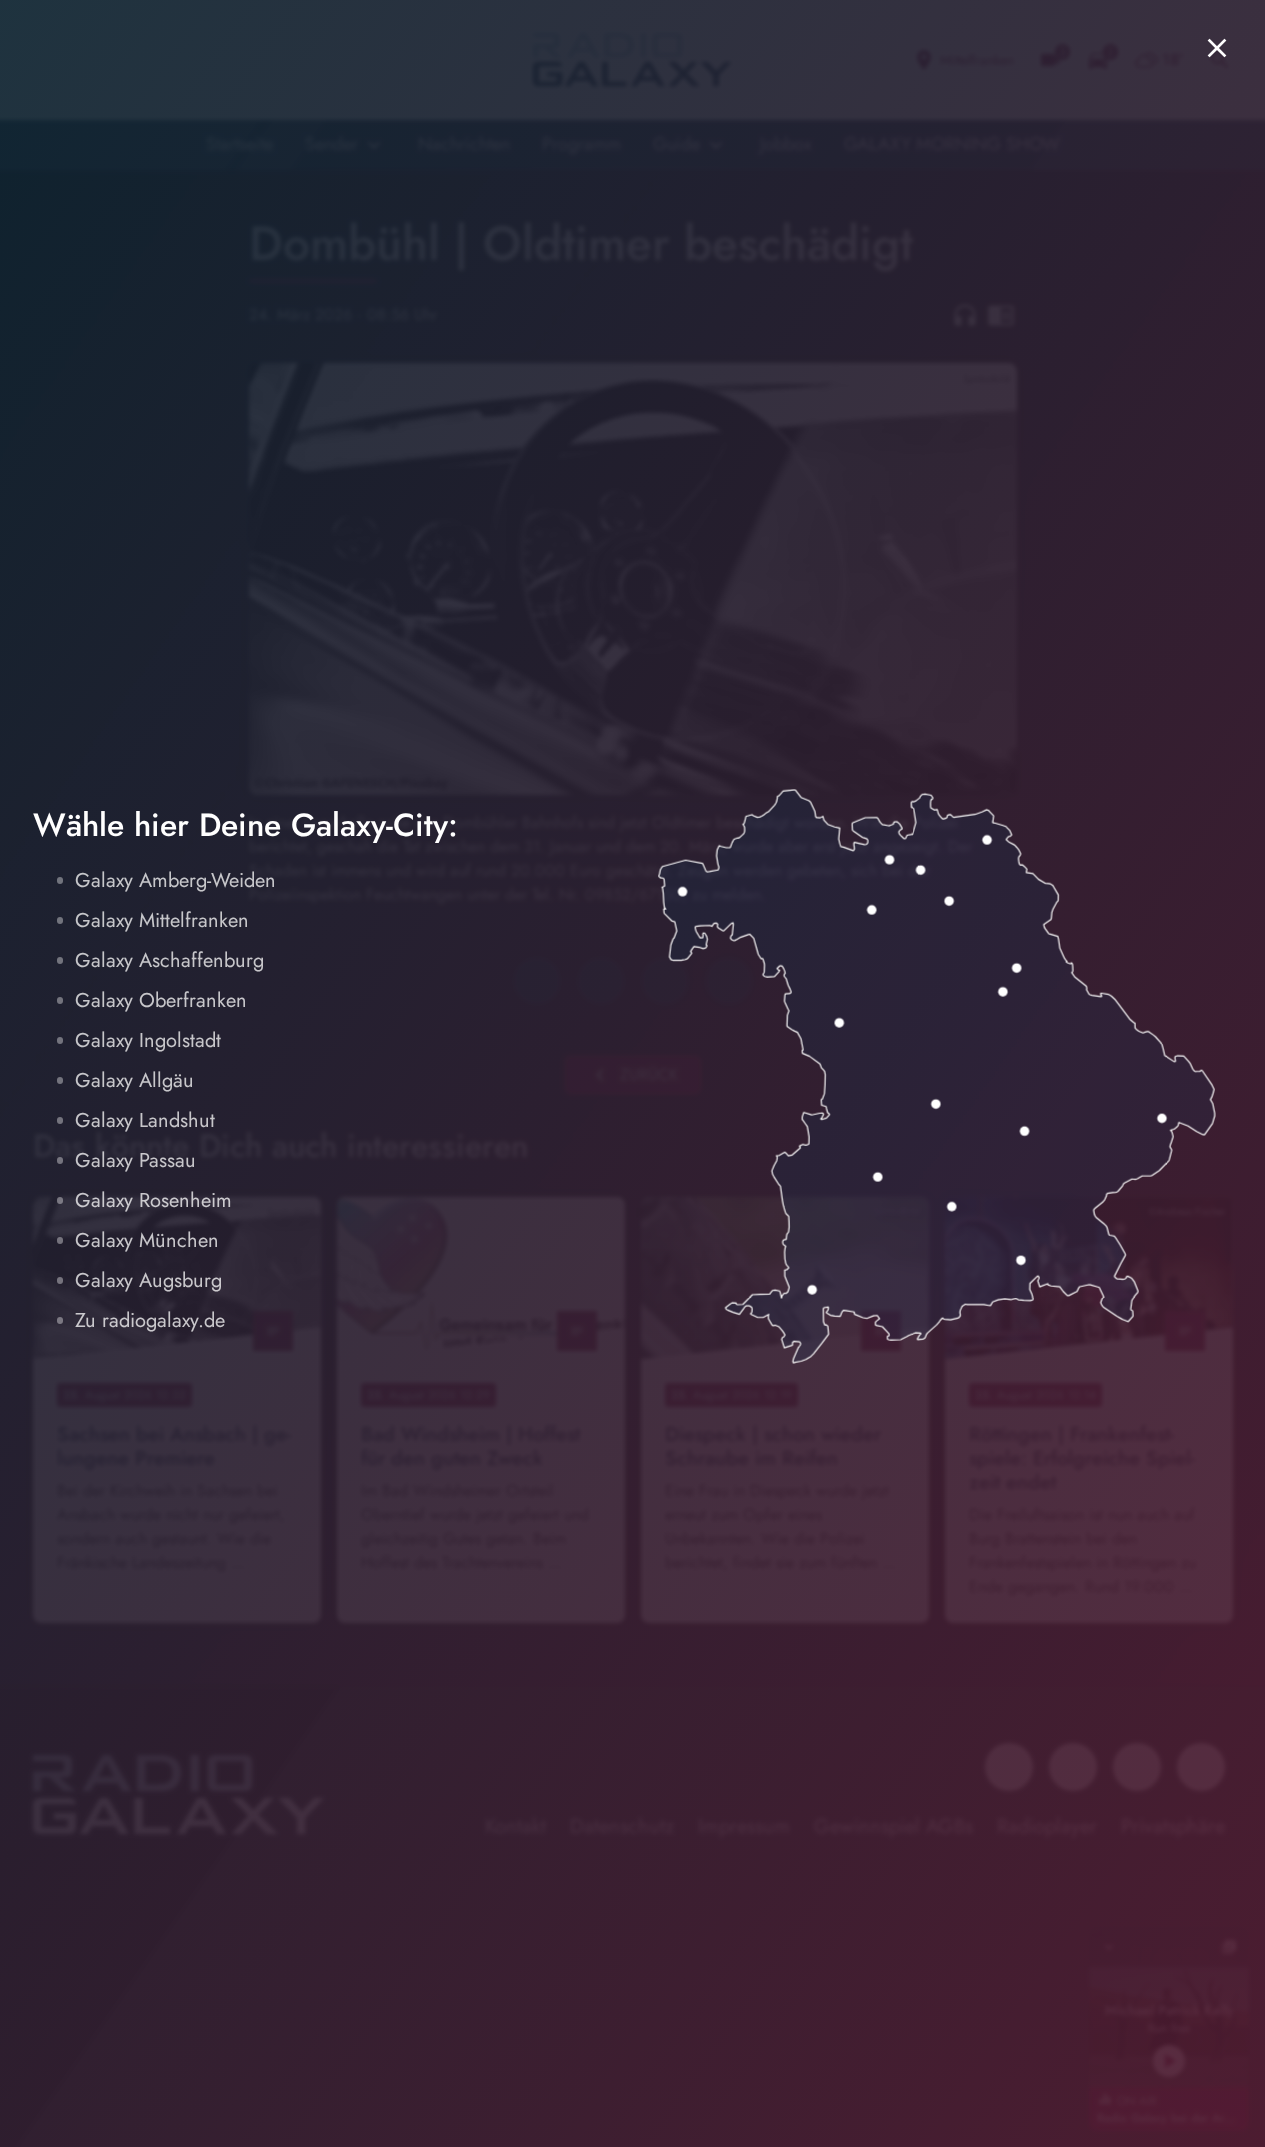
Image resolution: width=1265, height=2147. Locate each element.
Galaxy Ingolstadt (148, 1040)
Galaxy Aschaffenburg (169, 960)
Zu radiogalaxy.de (150, 1320)
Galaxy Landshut (145, 1120)
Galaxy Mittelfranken (162, 920)
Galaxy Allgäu (134, 1080)
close (1217, 48)
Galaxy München (147, 1240)
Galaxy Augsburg (148, 1280)
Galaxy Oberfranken (161, 1000)
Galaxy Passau (135, 1160)
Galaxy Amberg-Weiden (175, 880)
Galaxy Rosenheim (153, 1200)
